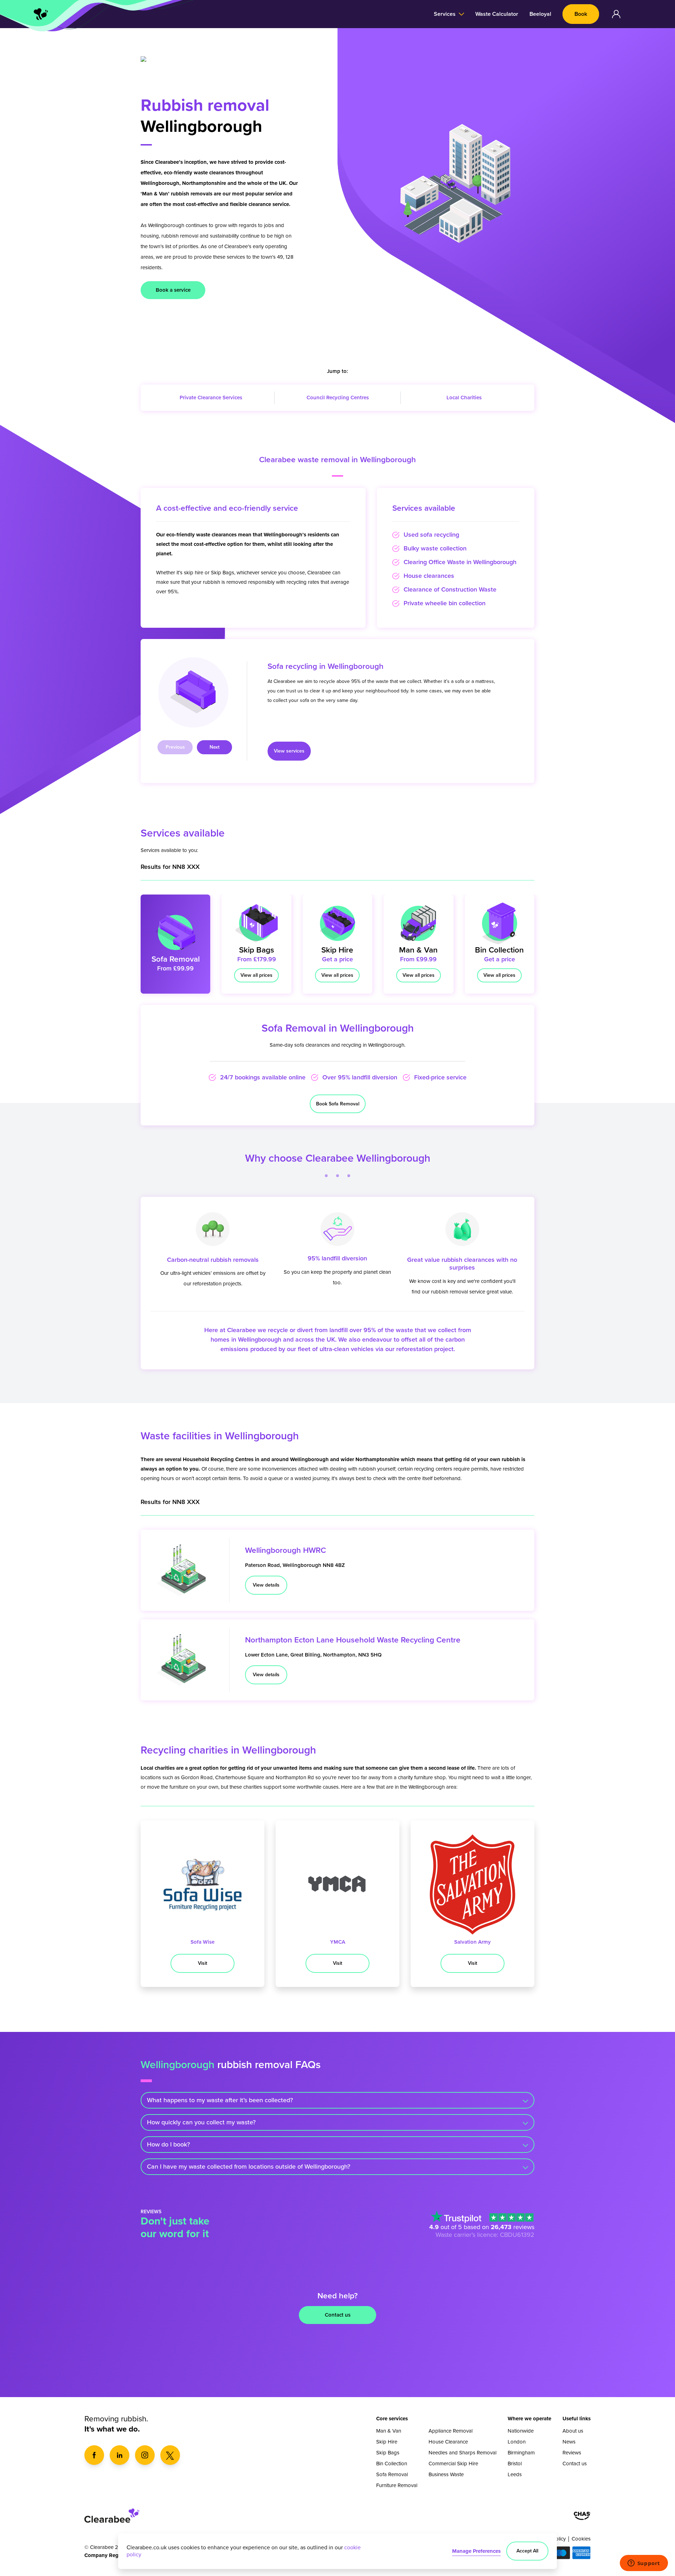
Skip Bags (223, 573)
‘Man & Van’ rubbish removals (176, 194)
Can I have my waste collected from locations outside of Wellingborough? (249, 2167)
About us (573, 2431)
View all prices (256, 975)
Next (214, 747)
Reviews (572, 2453)
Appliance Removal (451, 2431)
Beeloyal (540, 14)
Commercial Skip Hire (453, 2464)
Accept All (527, 2551)
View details (266, 1585)
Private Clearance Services (211, 398)
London (517, 2442)
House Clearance (448, 2442)
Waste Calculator (497, 14)
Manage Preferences (476, 2551)
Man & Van (389, 2431)
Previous (175, 747)
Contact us (338, 2315)
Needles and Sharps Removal (462, 2453)
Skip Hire (387, 2442)
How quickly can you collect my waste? (201, 2122)
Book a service (173, 290)
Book (581, 14)
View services (289, 751)
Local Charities (464, 398)
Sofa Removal (392, 2474)
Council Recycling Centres (338, 398)
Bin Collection (392, 2464)
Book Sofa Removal (338, 1104)
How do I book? (168, 2144)
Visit (202, 1963)
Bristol (515, 2464)
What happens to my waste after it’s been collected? (220, 2100)
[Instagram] (145, 2455)
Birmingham (521, 2453)
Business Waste (446, 2474)
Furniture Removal (397, 2485)
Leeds (515, 2474)
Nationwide (521, 2431)
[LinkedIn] (120, 2455)
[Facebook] (94, 2455)
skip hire (194, 573)
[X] (170, 2455)
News (569, 2442)
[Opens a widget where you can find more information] (644, 2564)
